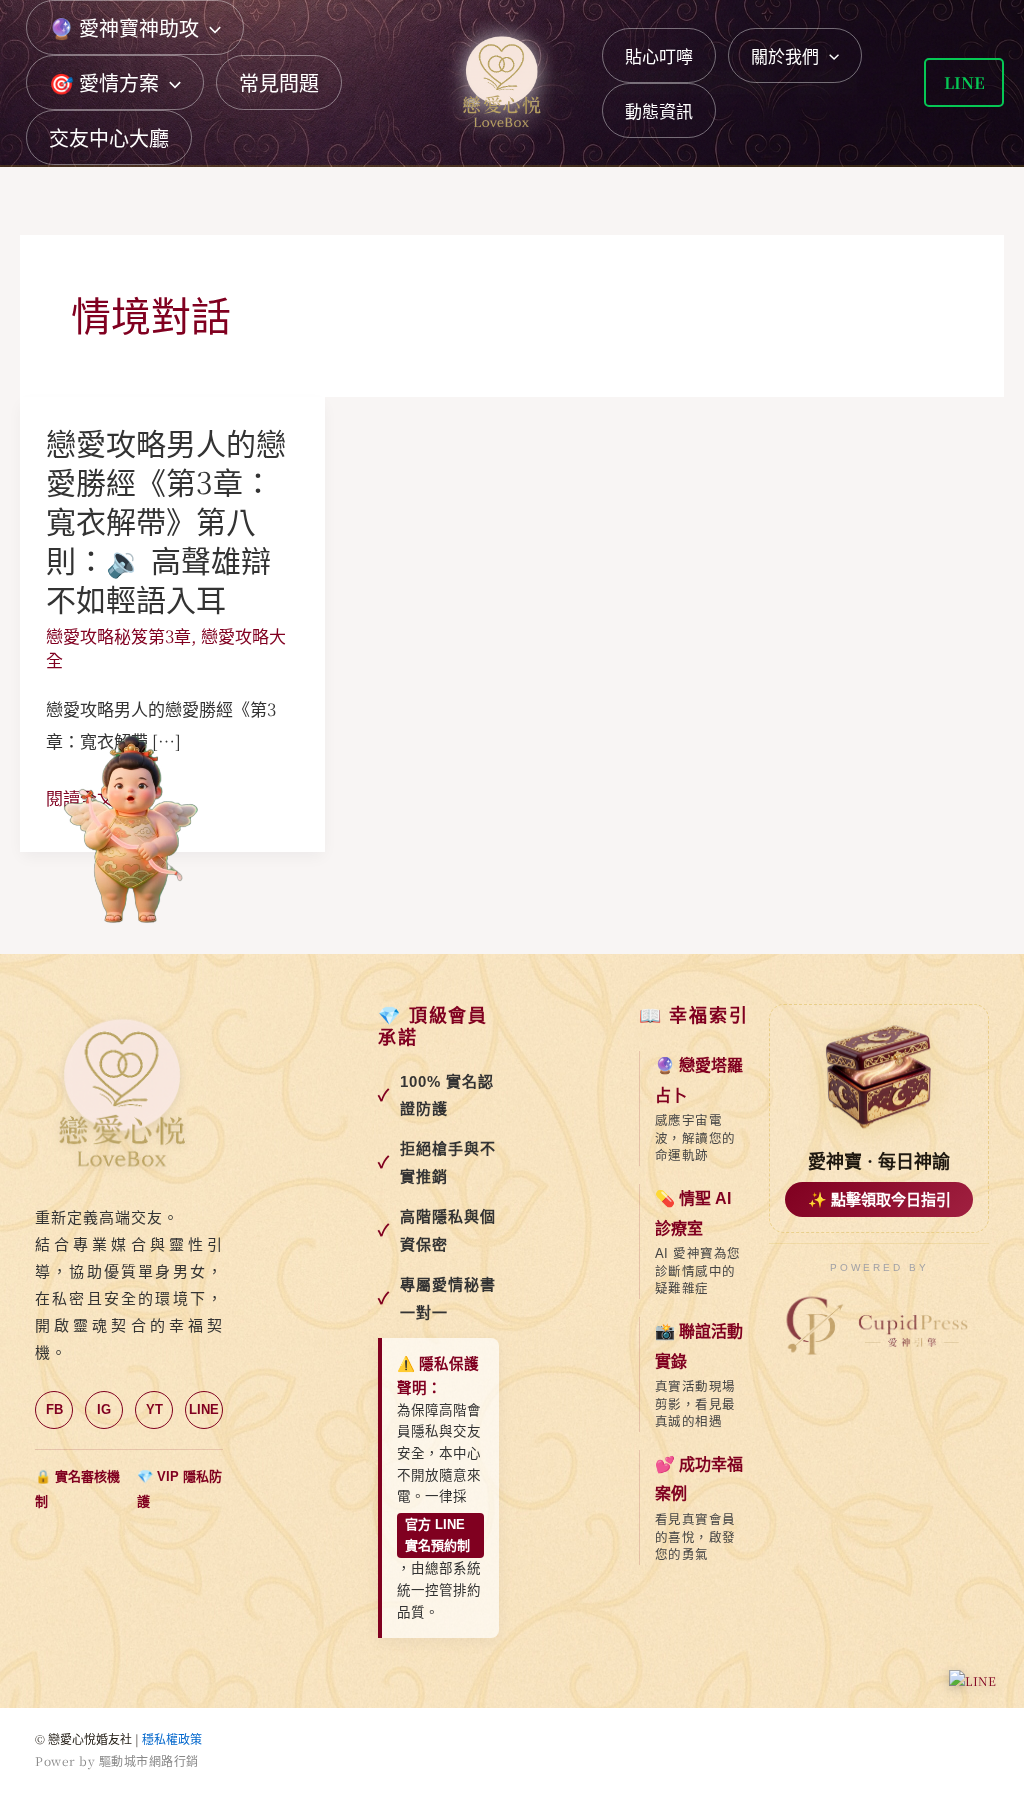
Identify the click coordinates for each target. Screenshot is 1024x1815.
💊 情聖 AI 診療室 (693, 1213)
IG (104, 1409)
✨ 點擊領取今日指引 (879, 1199)
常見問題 (279, 82)
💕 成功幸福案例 (699, 1479)
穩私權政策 (172, 1738)
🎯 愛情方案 (104, 82)
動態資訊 (659, 110)
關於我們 (785, 55)
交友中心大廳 (109, 137)
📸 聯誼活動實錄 (699, 1346)
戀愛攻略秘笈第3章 (118, 635)
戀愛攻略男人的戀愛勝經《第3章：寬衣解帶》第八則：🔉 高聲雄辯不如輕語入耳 (166, 520)
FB (54, 1409)
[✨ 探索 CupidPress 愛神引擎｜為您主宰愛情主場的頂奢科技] (879, 1327)
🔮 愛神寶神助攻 (124, 27)
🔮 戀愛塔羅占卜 (699, 1080)
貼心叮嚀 (659, 55)
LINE (204, 1409)
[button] (210, 27)
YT (154, 1409)
